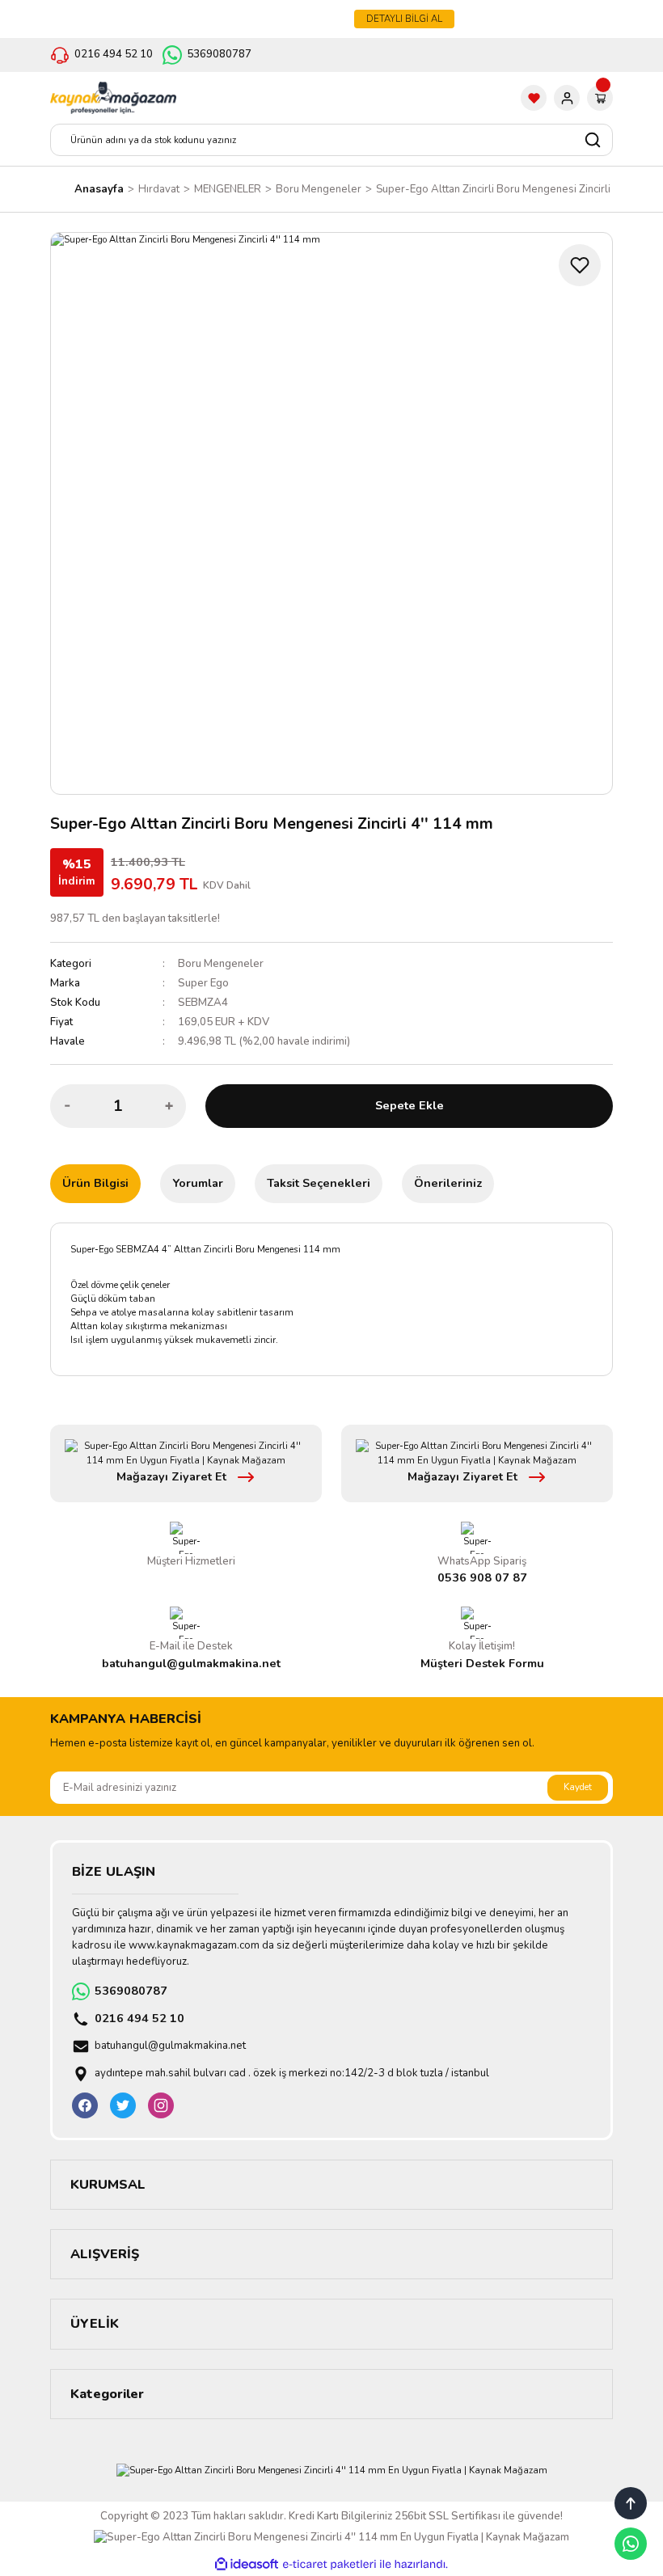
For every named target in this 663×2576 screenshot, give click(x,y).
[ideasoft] (247, 2565)
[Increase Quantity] (169, 1106)
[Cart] (600, 98)
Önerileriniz (448, 1183)
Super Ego (203, 983)
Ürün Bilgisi (95, 1183)
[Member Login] (567, 98)
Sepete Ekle (410, 1105)
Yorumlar (198, 1183)
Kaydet (578, 1787)
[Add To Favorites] (580, 265)
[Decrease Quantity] (67, 1106)
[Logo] (113, 98)
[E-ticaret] (329, 2564)
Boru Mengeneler (221, 964)
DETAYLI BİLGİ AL (404, 19)
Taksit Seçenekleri (319, 1183)
